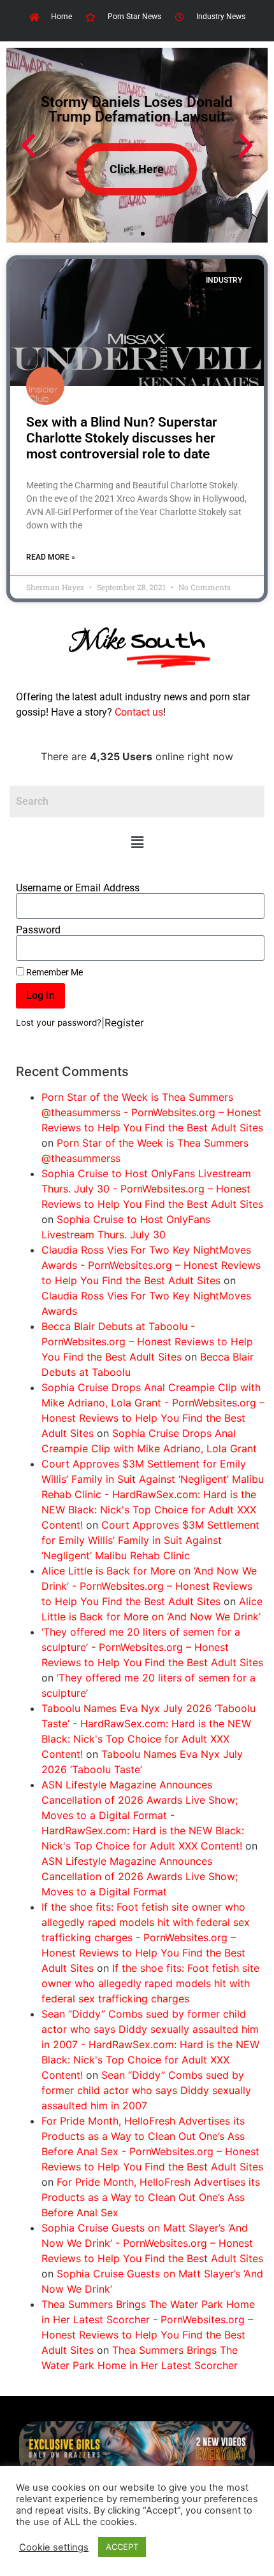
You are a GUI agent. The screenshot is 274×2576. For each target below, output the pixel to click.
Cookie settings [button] (54, 2547)
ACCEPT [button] (122, 2547)
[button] (137, 842)
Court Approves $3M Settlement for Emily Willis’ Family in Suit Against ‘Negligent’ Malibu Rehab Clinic (150, 1540)
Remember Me (54, 972)
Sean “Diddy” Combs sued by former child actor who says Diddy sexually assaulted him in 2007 (146, 2090)
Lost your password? (59, 1023)
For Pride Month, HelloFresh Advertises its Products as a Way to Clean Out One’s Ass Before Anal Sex (151, 2197)
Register (124, 1023)
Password (38, 930)
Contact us (139, 712)
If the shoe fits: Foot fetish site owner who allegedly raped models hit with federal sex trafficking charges (150, 1983)
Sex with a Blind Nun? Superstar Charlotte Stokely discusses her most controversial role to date (122, 438)
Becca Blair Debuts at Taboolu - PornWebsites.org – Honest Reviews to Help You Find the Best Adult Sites (147, 1341)
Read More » (51, 557)
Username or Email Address (78, 888)
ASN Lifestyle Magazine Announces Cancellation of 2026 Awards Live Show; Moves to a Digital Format (140, 1876)
